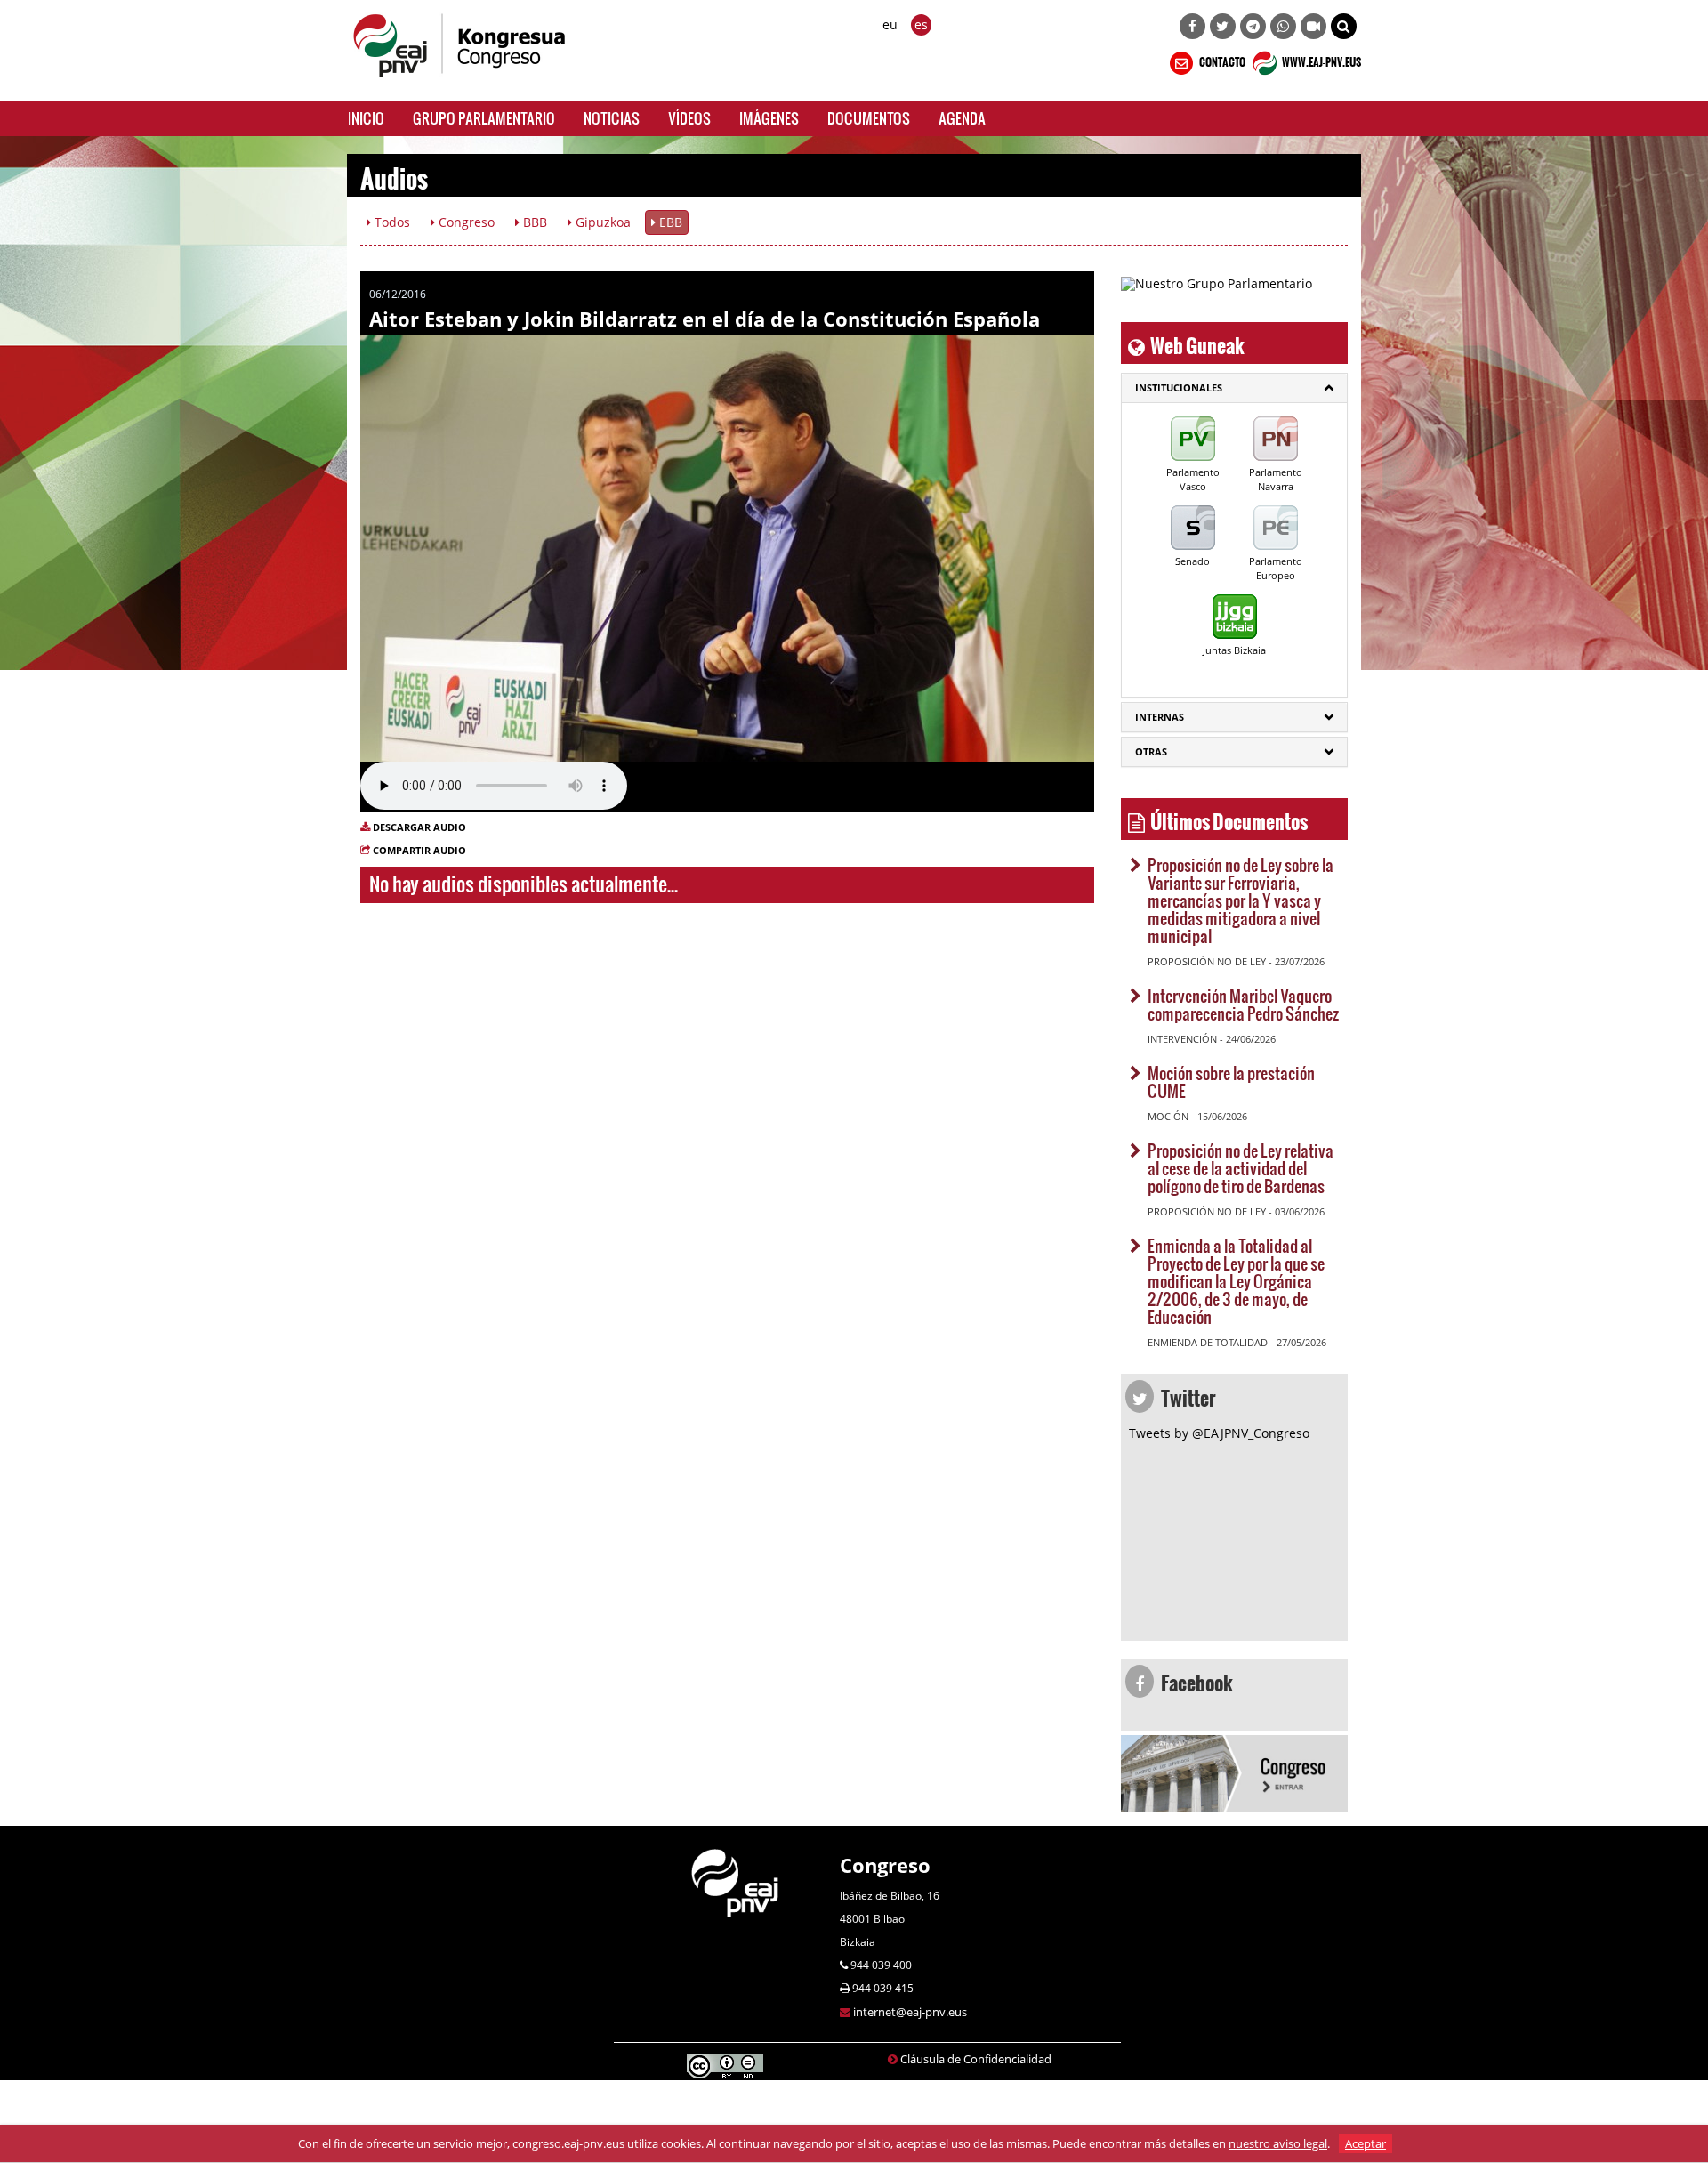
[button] (1344, 26)
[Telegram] (1253, 26)
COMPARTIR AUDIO (419, 850)
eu (890, 24)
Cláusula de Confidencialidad (976, 2059)
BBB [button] (533, 222)
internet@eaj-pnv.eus (910, 2012)
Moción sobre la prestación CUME (1231, 1081)
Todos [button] (391, 222)
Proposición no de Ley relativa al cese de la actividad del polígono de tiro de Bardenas (1241, 1168)
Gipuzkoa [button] (601, 222)
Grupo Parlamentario (484, 118)
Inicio (366, 118)
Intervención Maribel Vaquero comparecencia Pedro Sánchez (1243, 1004)
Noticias (612, 118)
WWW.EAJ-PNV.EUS (1321, 60)
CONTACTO (1221, 60)
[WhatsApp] (1283, 26)
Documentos (869, 118)
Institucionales (1179, 387)
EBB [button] (669, 222)
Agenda (962, 118)
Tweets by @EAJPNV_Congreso (1219, 1433)
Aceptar (1366, 2143)
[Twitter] (1223, 26)
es (921, 24)
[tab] (1234, 388)
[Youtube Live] (1313, 26)
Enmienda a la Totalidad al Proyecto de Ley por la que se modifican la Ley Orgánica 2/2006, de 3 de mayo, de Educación (1236, 1281)
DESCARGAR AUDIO (419, 827)
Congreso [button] (465, 222)
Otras (1151, 751)
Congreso (885, 1865)
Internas (1160, 717)
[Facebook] (1192, 26)
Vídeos (689, 118)
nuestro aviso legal (1278, 2143)
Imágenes (769, 118)
